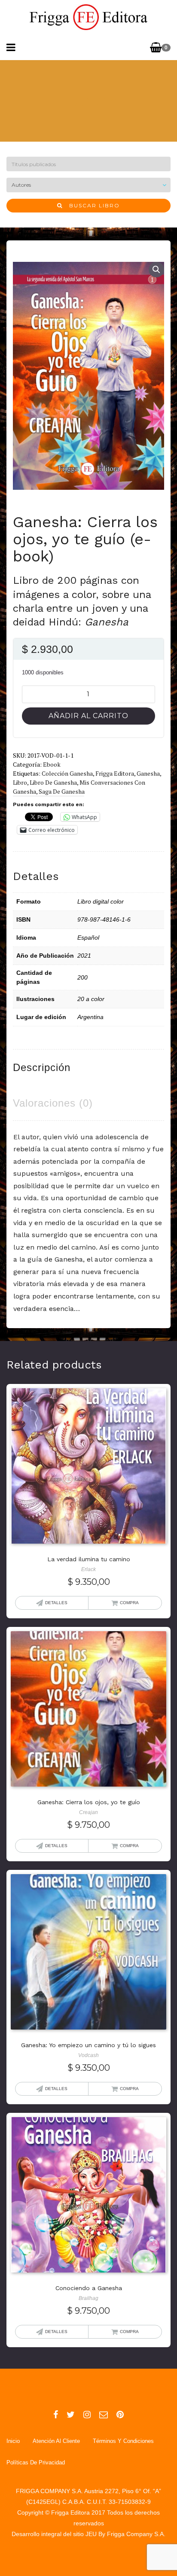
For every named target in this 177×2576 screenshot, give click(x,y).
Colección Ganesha (67, 773)
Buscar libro (91, 205)
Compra (129, 1603)
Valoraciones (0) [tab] (53, 1103)
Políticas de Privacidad (36, 2462)
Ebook (52, 764)
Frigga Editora (115, 773)
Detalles (56, 1603)
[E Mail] (104, 2415)
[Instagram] (87, 2415)
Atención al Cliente (56, 2441)
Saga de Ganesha (62, 791)
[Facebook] (56, 2415)
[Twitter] (71, 2415)
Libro (20, 782)
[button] (156, 270)
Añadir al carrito (88, 716)
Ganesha (148, 773)
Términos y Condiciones (123, 2441)
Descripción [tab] (42, 1067)
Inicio (13, 2441)
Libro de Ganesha (53, 782)
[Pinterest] (120, 2415)
